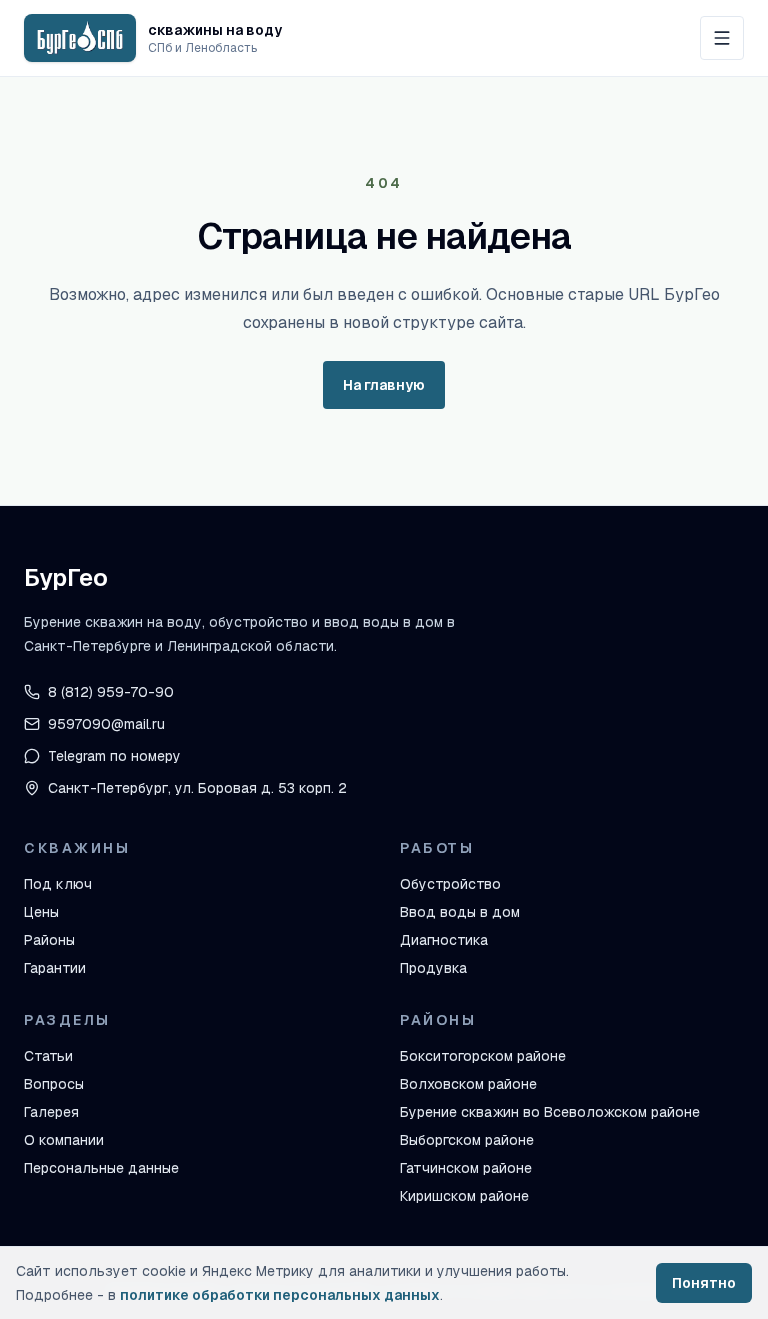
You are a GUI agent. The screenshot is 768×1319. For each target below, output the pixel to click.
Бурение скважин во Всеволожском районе (550, 1112)
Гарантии (55, 968)
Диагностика (444, 940)
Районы (49, 940)
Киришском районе (464, 1196)
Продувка (433, 968)
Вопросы (54, 1084)
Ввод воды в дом (460, 912)
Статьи (48, 1056)
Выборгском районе (467, 1140)
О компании (64, 1140)
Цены (41, 912)
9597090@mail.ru (106, 724)
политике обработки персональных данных (280, 1295)
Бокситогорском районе (483, 1056)
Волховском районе (468, 1084)
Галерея (51, 1112)
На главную (384, 385)
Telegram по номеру (114, 756)
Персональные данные (101, 1168)
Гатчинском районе (466, 1168)
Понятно (704, 1283)
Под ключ (58, 884)
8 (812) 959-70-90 (111, 692)
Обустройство (450, 884)
